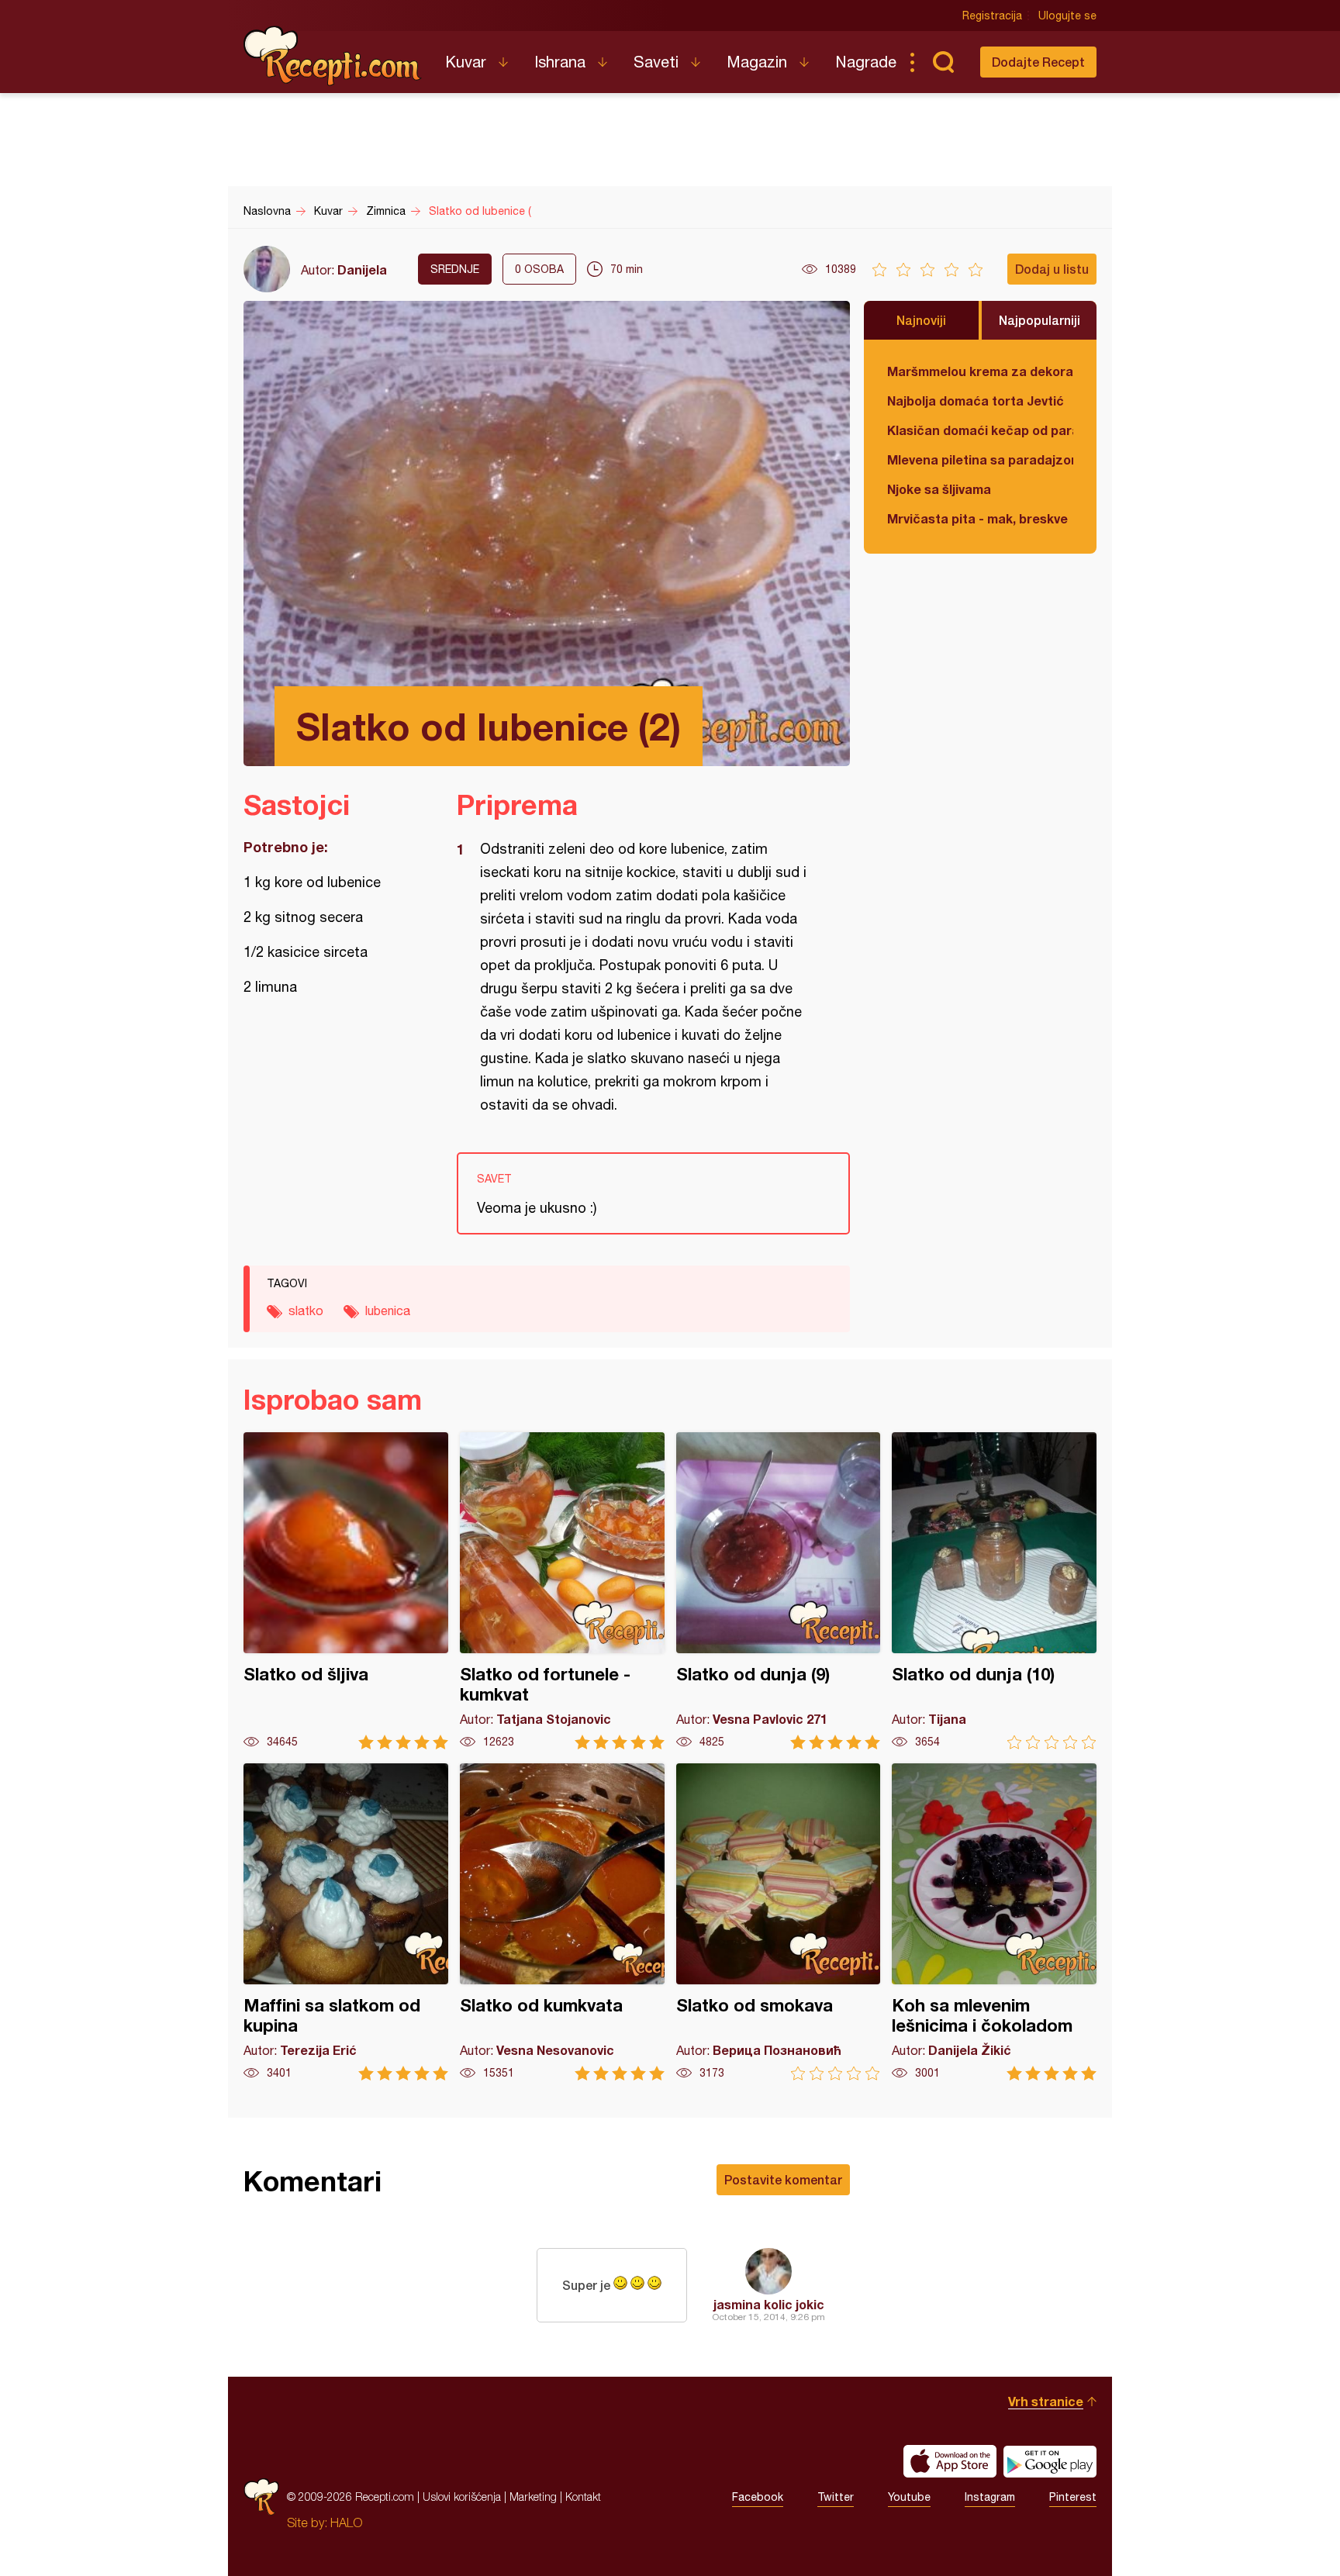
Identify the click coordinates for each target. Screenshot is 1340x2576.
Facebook (758, 2497)
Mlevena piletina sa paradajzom (980, 459)
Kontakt (583, 2497)
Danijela (362, 269)
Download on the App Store (950, 2461)
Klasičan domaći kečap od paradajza (980, 430)
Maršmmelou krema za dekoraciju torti (980, 371)
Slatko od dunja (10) (994, 1591)
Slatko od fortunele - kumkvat (562, 1591)
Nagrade (866, 62)
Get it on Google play (1050, 2461)
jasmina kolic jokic (769, 2304)
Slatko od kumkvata (562, 1922)
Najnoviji (921, 320)
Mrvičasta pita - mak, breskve (977, 518)
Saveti (656, 62)
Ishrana (560, 62)
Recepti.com (333, 56)
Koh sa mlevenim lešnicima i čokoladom (994, 1922)
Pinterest (1073, 2497)
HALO (346, 2522)
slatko (306, 1310)
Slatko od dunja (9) (779, 1591)
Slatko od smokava (779, 1922)
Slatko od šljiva (346, 1591)
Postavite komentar (783, 2179)
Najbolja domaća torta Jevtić (976, 401)
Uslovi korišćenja (462, 2497)
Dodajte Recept (1038, 62)
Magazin (757, 62)
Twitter (836, 2497)
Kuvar (466, 62)
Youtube (909, 2497)
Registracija (992, 16)
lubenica (388, 1310)
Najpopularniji (1040, 320)
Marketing (533, 2497)
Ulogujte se (1067, 16)
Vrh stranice (1046, 2401)
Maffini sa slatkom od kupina (346, 1922)
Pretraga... (943, 62)
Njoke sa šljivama (939, 489)
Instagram (990, 2497)
